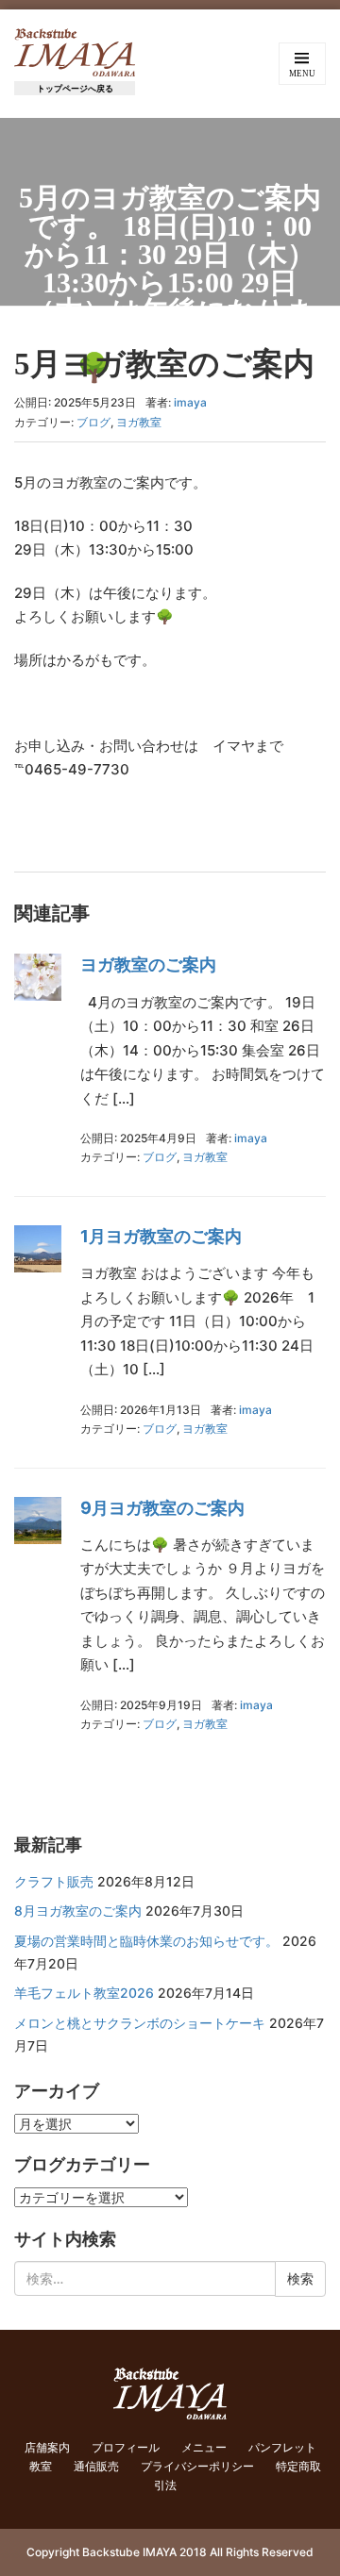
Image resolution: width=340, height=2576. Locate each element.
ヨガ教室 (139, 422)
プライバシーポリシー (197, 2466)
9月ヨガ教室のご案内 (162, 1508)
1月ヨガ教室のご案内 (161, 1236)
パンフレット (282, 2447)
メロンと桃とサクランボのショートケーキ (140, 2023)
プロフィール (126, 2447)
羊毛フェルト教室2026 (84, 1993)
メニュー (204, 2447)
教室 (41, 2466)
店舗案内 (47, 2447)
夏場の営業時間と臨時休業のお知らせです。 (146, 1941)
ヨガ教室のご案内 (148, 964)
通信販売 (96, 2466)
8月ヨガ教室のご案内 (78, 1911)
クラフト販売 (54, 1881)
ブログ (93, 422)
